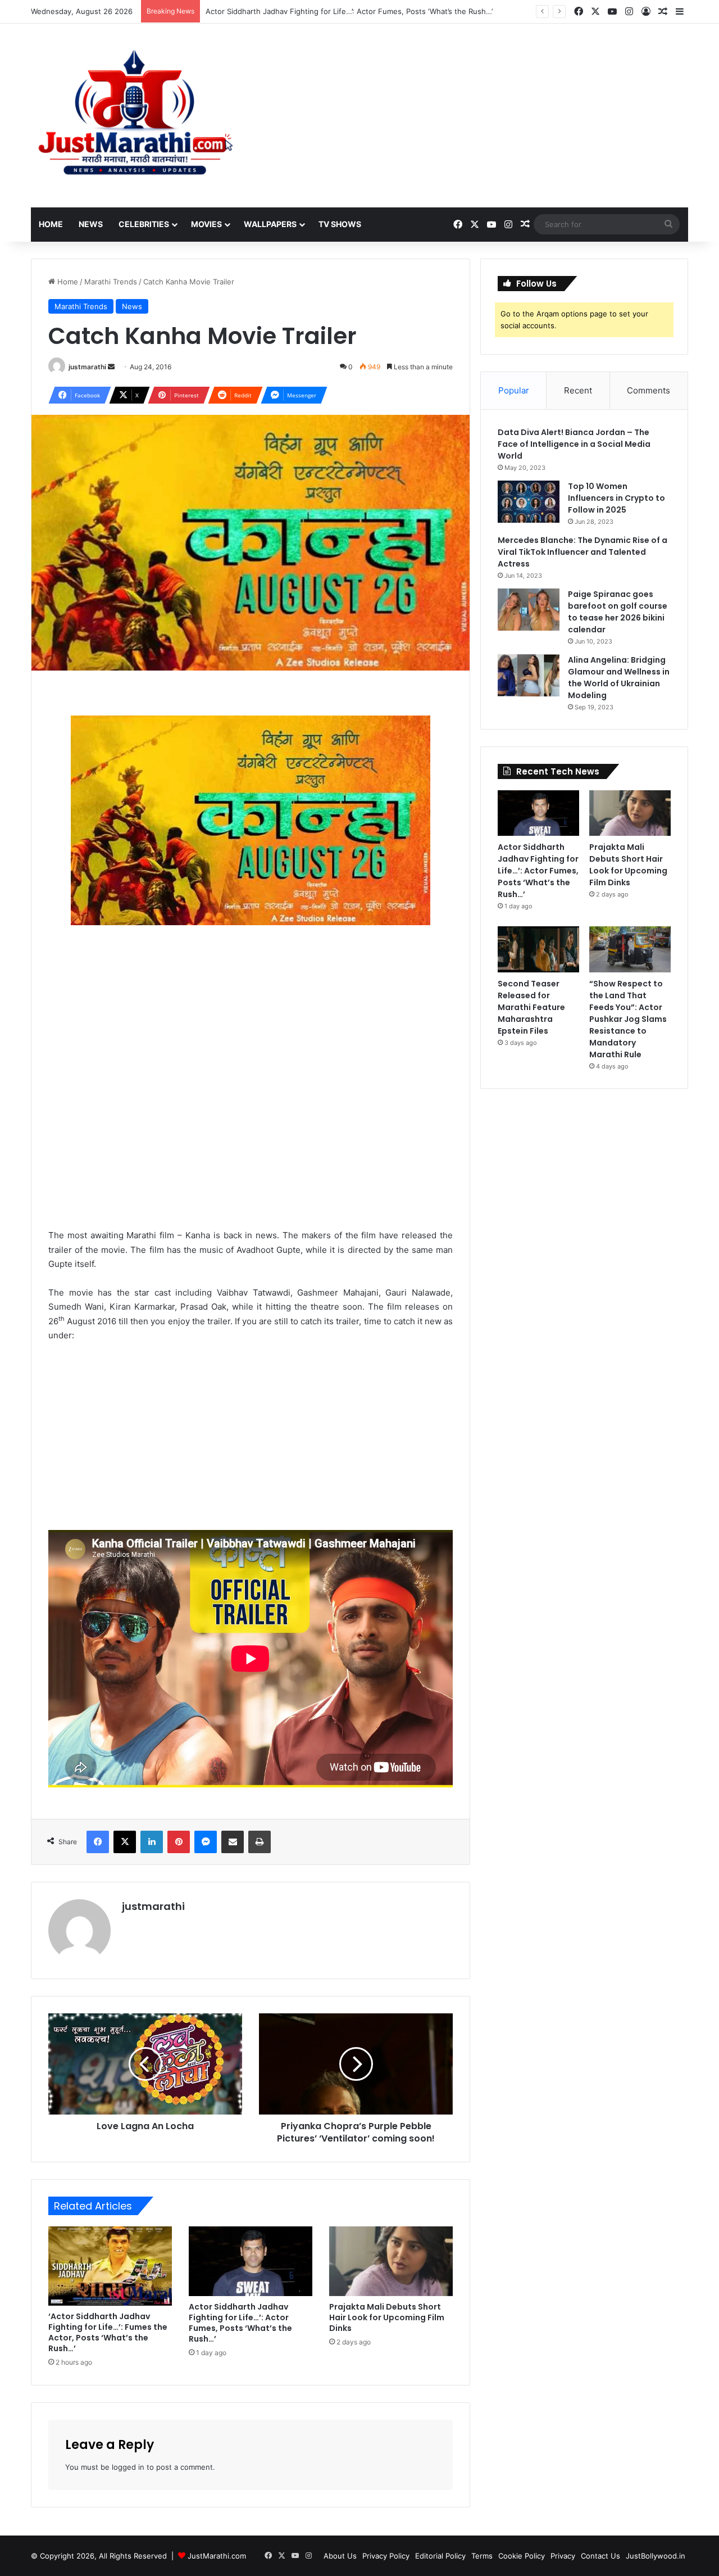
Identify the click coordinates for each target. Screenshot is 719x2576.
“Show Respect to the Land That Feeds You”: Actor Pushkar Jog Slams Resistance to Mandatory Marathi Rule (628, 1019)
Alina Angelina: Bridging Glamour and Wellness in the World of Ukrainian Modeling (619, 678)
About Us (340, 2556)
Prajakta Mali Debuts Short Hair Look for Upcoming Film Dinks (313, 11)
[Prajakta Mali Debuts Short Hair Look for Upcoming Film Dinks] (391, 2261)
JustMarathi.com (217, 2556)
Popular (514, 390)
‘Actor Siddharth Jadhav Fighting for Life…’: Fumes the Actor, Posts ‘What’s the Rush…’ (108, 2332)
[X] (125, 1842)
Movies (206, 224)
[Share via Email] (233, 1842)
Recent (578, 390)
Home (51, 224)
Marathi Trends (111, 282)
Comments (649, 390)
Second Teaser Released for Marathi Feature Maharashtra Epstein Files (531, 1007)
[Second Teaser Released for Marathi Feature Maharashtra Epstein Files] (538, 949)
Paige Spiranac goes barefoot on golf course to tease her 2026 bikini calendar (618, 612)
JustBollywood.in (656, 2556)
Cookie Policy (522, 2556)
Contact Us (600, 2556)
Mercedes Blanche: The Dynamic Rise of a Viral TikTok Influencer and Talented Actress (583, 552)
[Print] (260, 1842)
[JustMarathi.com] (135, 116)
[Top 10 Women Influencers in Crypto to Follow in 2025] (529, 502)
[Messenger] (206, 1842)
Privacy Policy (386, 2556)
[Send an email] (111, 367)
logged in (128, 2467)
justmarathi (87, 367)
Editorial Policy (440, 2556)
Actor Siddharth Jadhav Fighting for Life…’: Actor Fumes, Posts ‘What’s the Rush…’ (240, 2323)
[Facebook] (98, 1842)
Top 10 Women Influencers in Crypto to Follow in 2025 (616, 498)
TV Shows (340, 224)
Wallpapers (270, 224)
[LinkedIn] (152, 1842)
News (91, 224)
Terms (482, 2556)
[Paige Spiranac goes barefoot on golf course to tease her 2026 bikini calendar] (529, 610)
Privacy (563, 2556)
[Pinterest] (179, 1842)
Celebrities (144, 224)
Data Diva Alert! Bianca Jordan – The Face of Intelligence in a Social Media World (574, 444)
